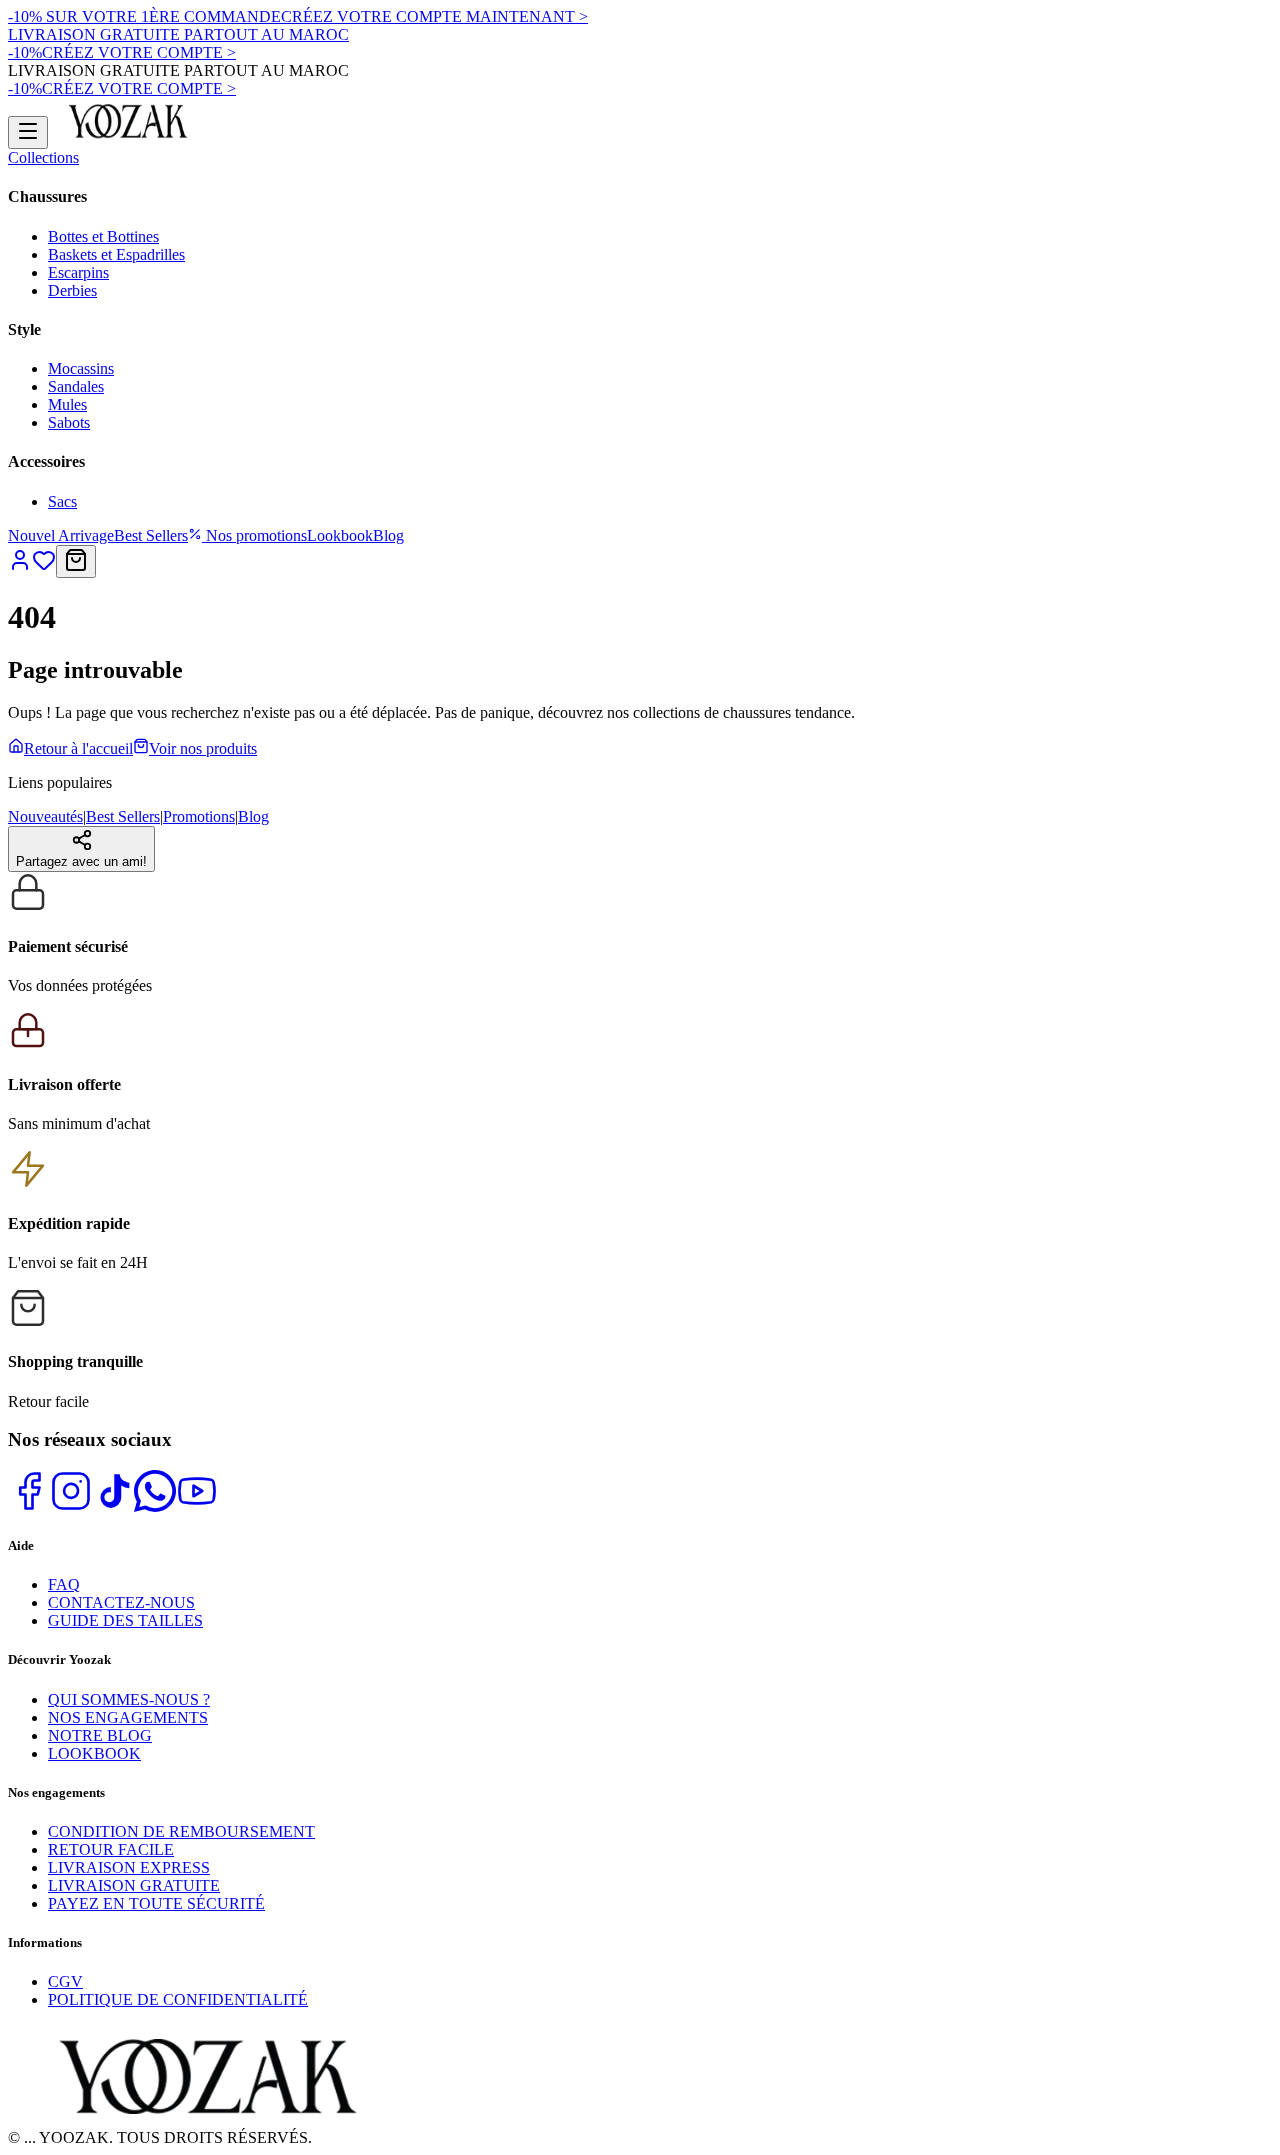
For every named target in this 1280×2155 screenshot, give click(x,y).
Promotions (199, 816)
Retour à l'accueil (78, 748)
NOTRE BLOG (100, 1735)
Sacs (62, 501)
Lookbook (340, 535)
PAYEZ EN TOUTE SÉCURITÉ (156, 1903)
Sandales (76, 386)
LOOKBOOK (94, 1753)
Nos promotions (254, 535)
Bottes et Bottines (103, 236)
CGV (65, 1981)
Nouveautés (45, 816)
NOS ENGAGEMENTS (128, 1717)
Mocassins (81, 368)
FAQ (64, 1584)
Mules (67, 404)
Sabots (69, 422)
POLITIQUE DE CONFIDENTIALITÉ (178, 1999)
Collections (43, 157)
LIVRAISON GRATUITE (134, 1885)
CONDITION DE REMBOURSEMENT (181, 1831)
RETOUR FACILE (111, 1849)
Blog (388, 535)
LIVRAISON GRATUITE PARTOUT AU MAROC (178, 34)
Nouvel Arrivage (61, 535)
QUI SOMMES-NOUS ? (129, 1699)
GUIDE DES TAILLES (125, 1620)
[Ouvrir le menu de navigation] (28, 132)
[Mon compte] (20, 566)
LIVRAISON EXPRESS (129, 1867)
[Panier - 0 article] (76, 561)
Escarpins (78, 272)
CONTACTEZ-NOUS (121, 1602)
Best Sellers (151, 535)
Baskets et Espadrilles (116, 254)
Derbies (72, 290)
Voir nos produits (203, 748)
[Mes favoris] (44, 566)
